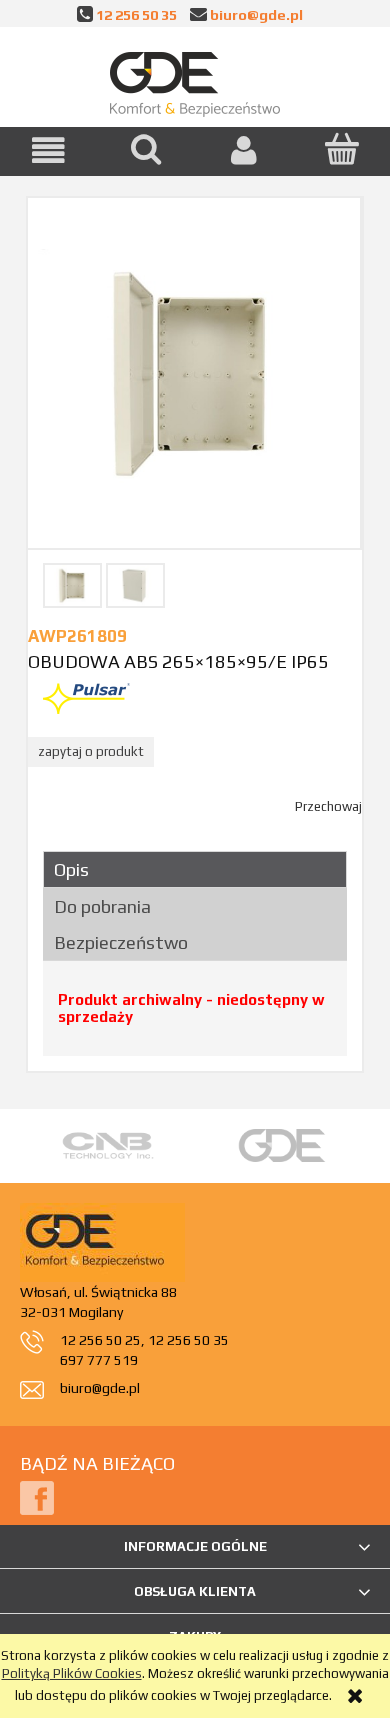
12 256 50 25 (100, 1340)
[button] (49, 150)
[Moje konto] (244, 150)
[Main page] (195, 80)
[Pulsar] (86, 697)
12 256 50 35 (136, 14)
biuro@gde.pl (256, 14)
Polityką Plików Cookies (72, 1673)
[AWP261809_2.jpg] (135, 585)
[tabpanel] (195, 1015)
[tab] (195, 869)
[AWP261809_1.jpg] (72, 585)
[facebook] (37, 1496)
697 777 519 (99, 1360)
